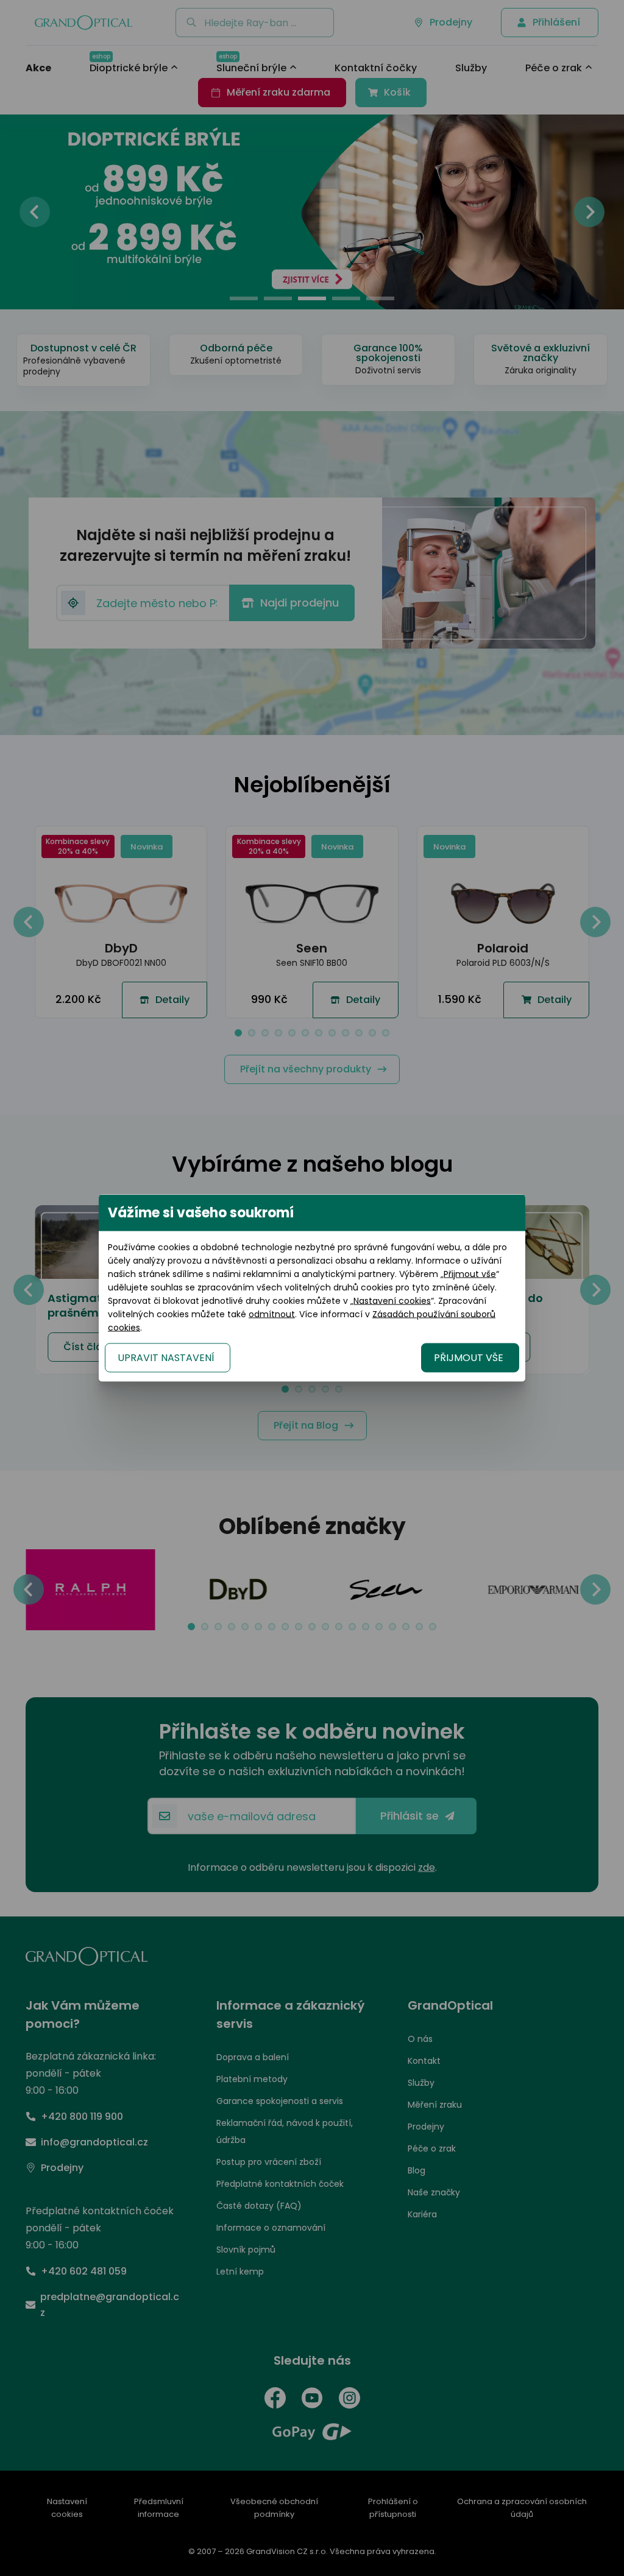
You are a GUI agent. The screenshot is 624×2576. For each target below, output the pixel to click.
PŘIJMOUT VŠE (469, 1358)
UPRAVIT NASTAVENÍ (166, 1358)
